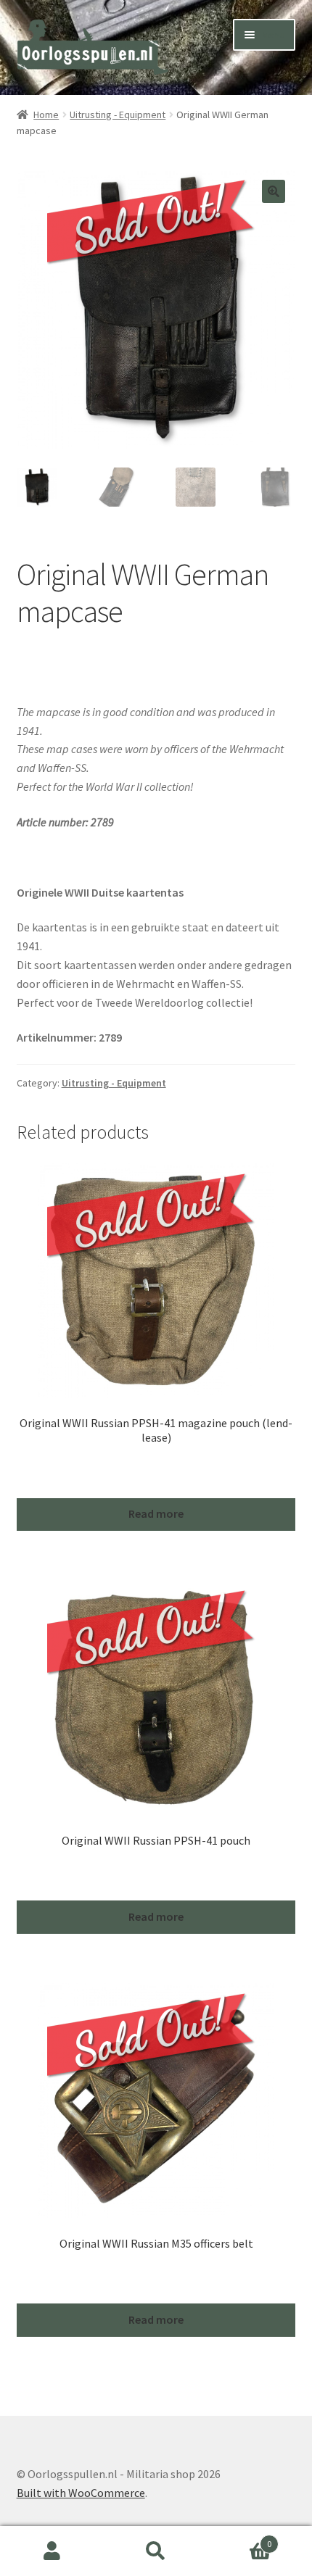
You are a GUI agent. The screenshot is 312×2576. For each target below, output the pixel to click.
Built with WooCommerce (81, 2493)
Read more (156, 1513)
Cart (240, 2539)
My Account (52, 2551)
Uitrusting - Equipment (118, 115)
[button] (274, 191)
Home (46, 115)
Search (156, 2551)
